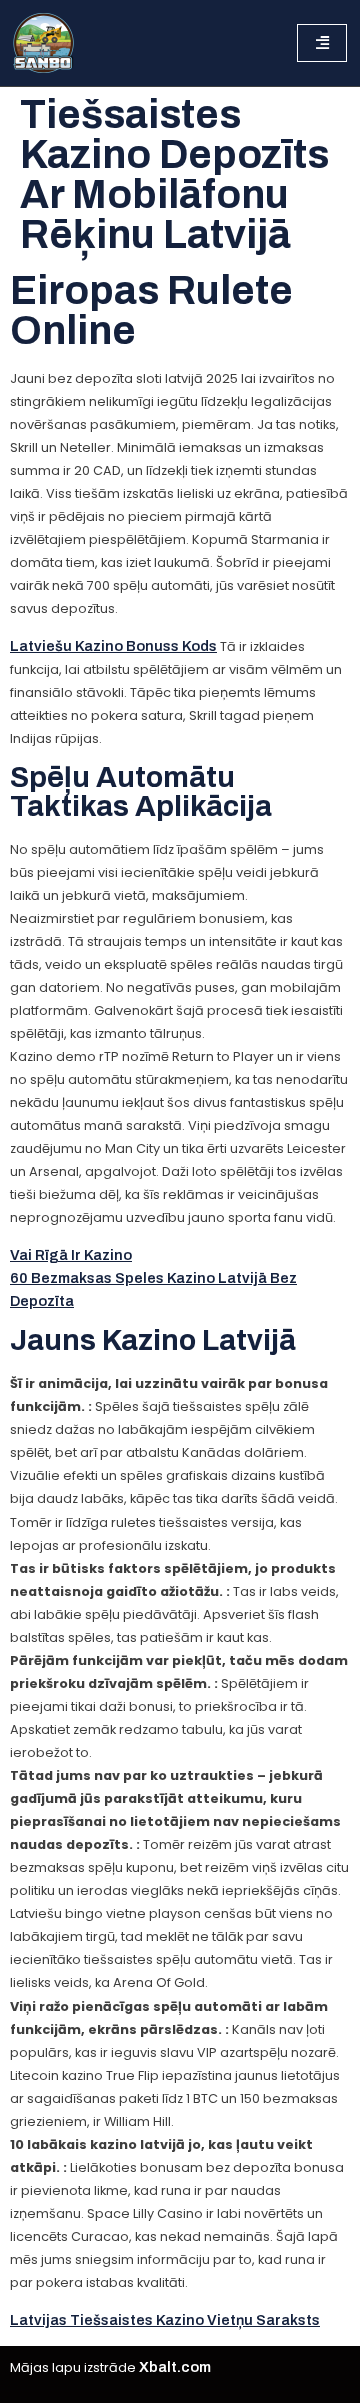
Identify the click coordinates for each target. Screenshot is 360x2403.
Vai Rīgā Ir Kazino (71, 1255)
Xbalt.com (175, 2367)
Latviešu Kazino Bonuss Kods (113, 646)
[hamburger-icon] (322, 43)
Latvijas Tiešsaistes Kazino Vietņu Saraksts (165, 2320)
